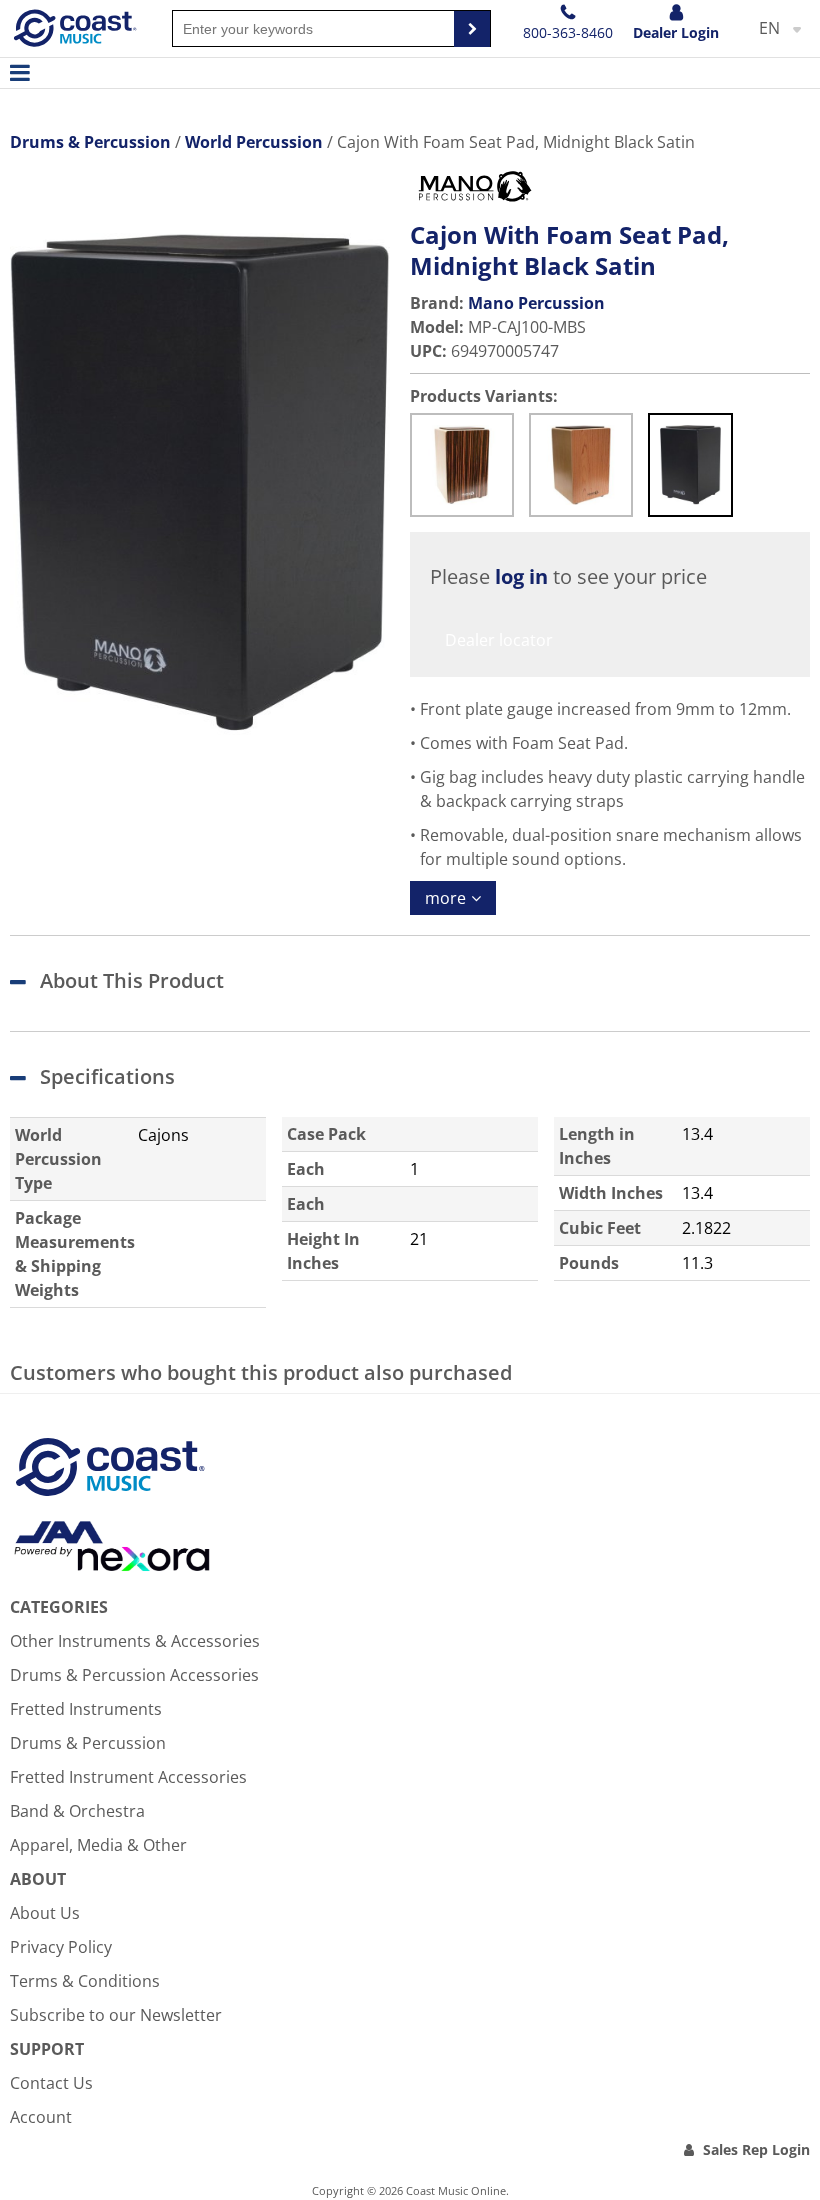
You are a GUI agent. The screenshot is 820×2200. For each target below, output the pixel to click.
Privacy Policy (61, 1947)
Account (41, 2117)
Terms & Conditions (85, 1981)
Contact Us (51, 2083)
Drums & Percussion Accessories (134, 1675)
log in (521, 576)
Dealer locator (499, 640)
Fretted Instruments (86, 1709)
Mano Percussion (536, 303)
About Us (45, 1913)
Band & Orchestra (77, 1811)
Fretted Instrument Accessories (128, 1777)
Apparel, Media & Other (98, 1845)
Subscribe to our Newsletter (116, 2015)
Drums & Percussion (88, 1743)
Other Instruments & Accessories (135, 1641)
